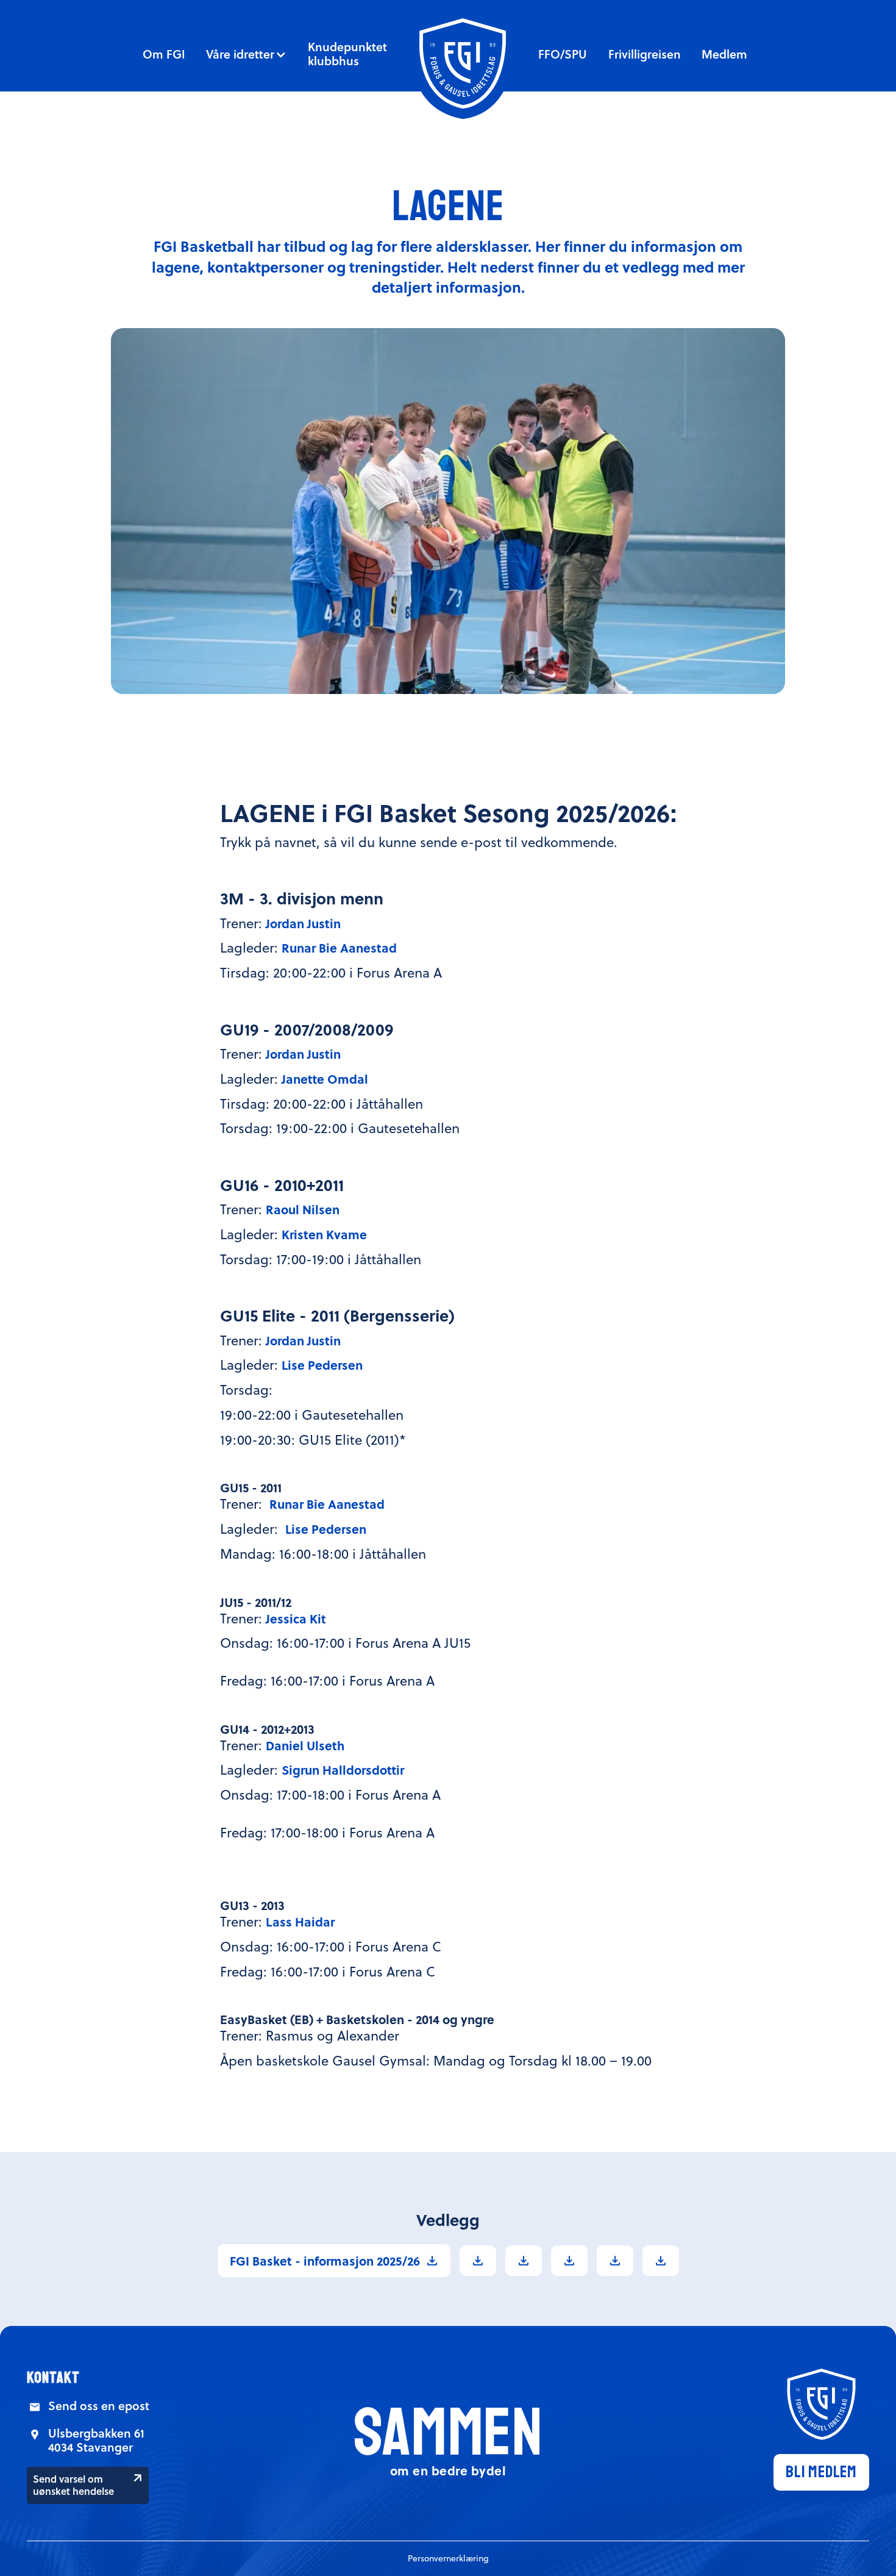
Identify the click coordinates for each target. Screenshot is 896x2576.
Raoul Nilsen (303, 1209)
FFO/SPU (563, 54)
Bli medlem (821, 2472)
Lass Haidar (300, 1921)
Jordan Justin (303, 923)
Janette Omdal (325, 1079)
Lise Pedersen (322, 1365)
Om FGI (164, 54)
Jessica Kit (296, 1618)
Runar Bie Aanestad (339, 947)
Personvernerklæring (448, 2558)
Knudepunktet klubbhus (347, 54)
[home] (463, 63)
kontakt (53, 2378)
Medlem (724, 54)
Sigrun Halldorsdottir (343, 1769)
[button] (246, 54)
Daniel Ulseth (305, 1745)
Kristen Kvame (324, 1234)
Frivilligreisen (645, 54)
